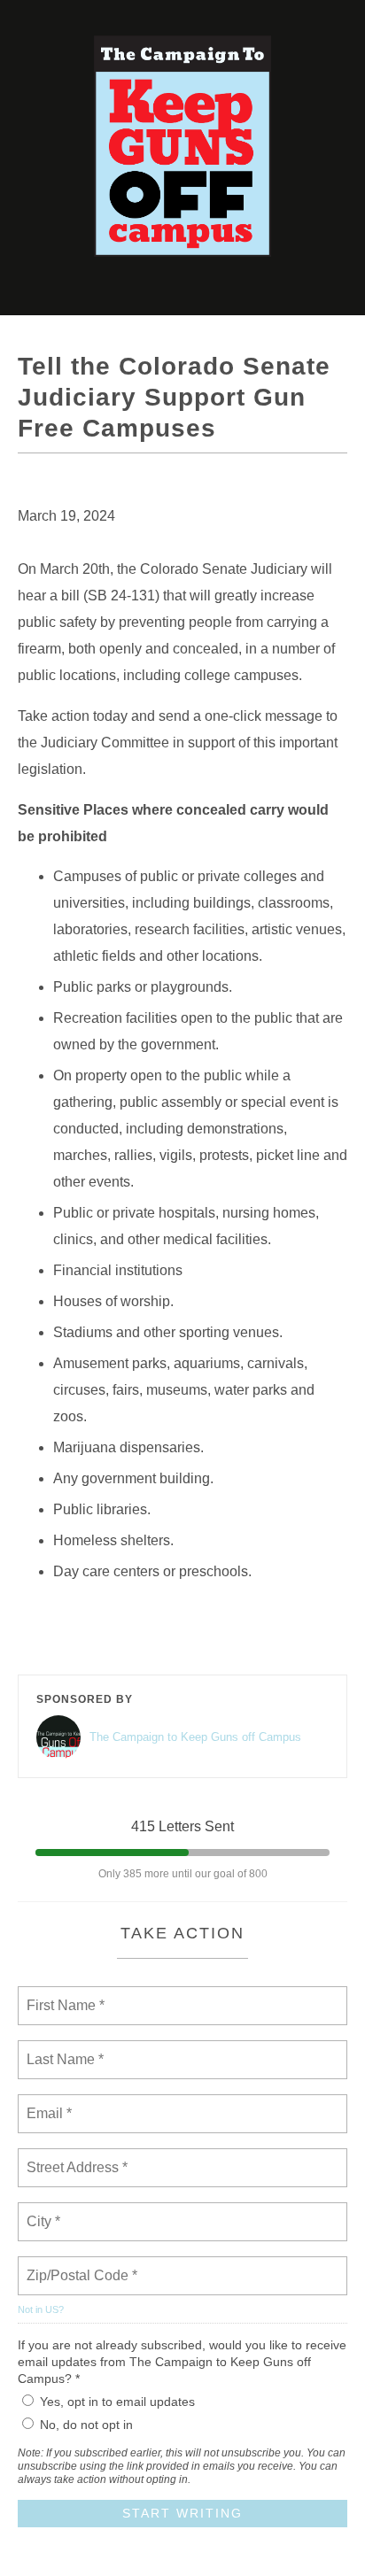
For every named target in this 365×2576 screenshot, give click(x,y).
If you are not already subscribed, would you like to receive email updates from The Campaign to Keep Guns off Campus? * (182, 2362)
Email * (47, 2103)
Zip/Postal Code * (78, 2265)
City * (44, 2211)
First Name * (63, 1995)
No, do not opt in (86, 2425)
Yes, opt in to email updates (117, 2402)
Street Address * (78, 2157)
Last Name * (61, 2049)
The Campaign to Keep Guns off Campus (195, 1737)
